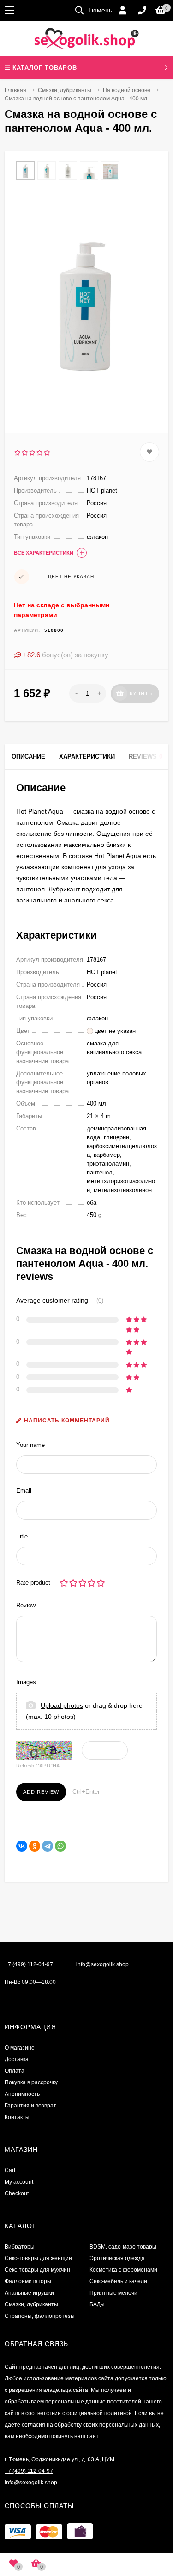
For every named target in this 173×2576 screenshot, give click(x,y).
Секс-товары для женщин (38, 2258)
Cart (10, 2170)
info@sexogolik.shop (102, 1964)
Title (22, 1536)
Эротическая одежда (117, 2258)
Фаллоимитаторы (28, 2281)
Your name (30, 1445)
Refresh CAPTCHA (38, 1766)
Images (26, 1682)
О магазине (20, 2048)
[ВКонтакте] (22, 1846)
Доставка (17, 2059)
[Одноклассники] (35, 1846)
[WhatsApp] (60, 1846)
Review (26, 1605)
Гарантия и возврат (30, 2106)
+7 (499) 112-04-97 (29, 1964)
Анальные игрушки (29, 2293)
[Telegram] (48, 1846)
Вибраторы (20, 2247)
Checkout (17, 2193)
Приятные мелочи (113, 2293)
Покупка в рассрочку (31, 2082)
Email (24, 1491)
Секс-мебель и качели (118, 2281)
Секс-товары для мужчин (37, 2270)
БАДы (97, 2304)
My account (19, 2182)
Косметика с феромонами (123, 2270)
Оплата (15, 2071)
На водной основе (127, 90)
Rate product (33, 1583)
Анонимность (22, 2094)
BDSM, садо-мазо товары (123, 2247)
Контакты (17, 2117)
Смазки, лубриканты (65, 90)
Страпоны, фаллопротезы (40, 2316)
